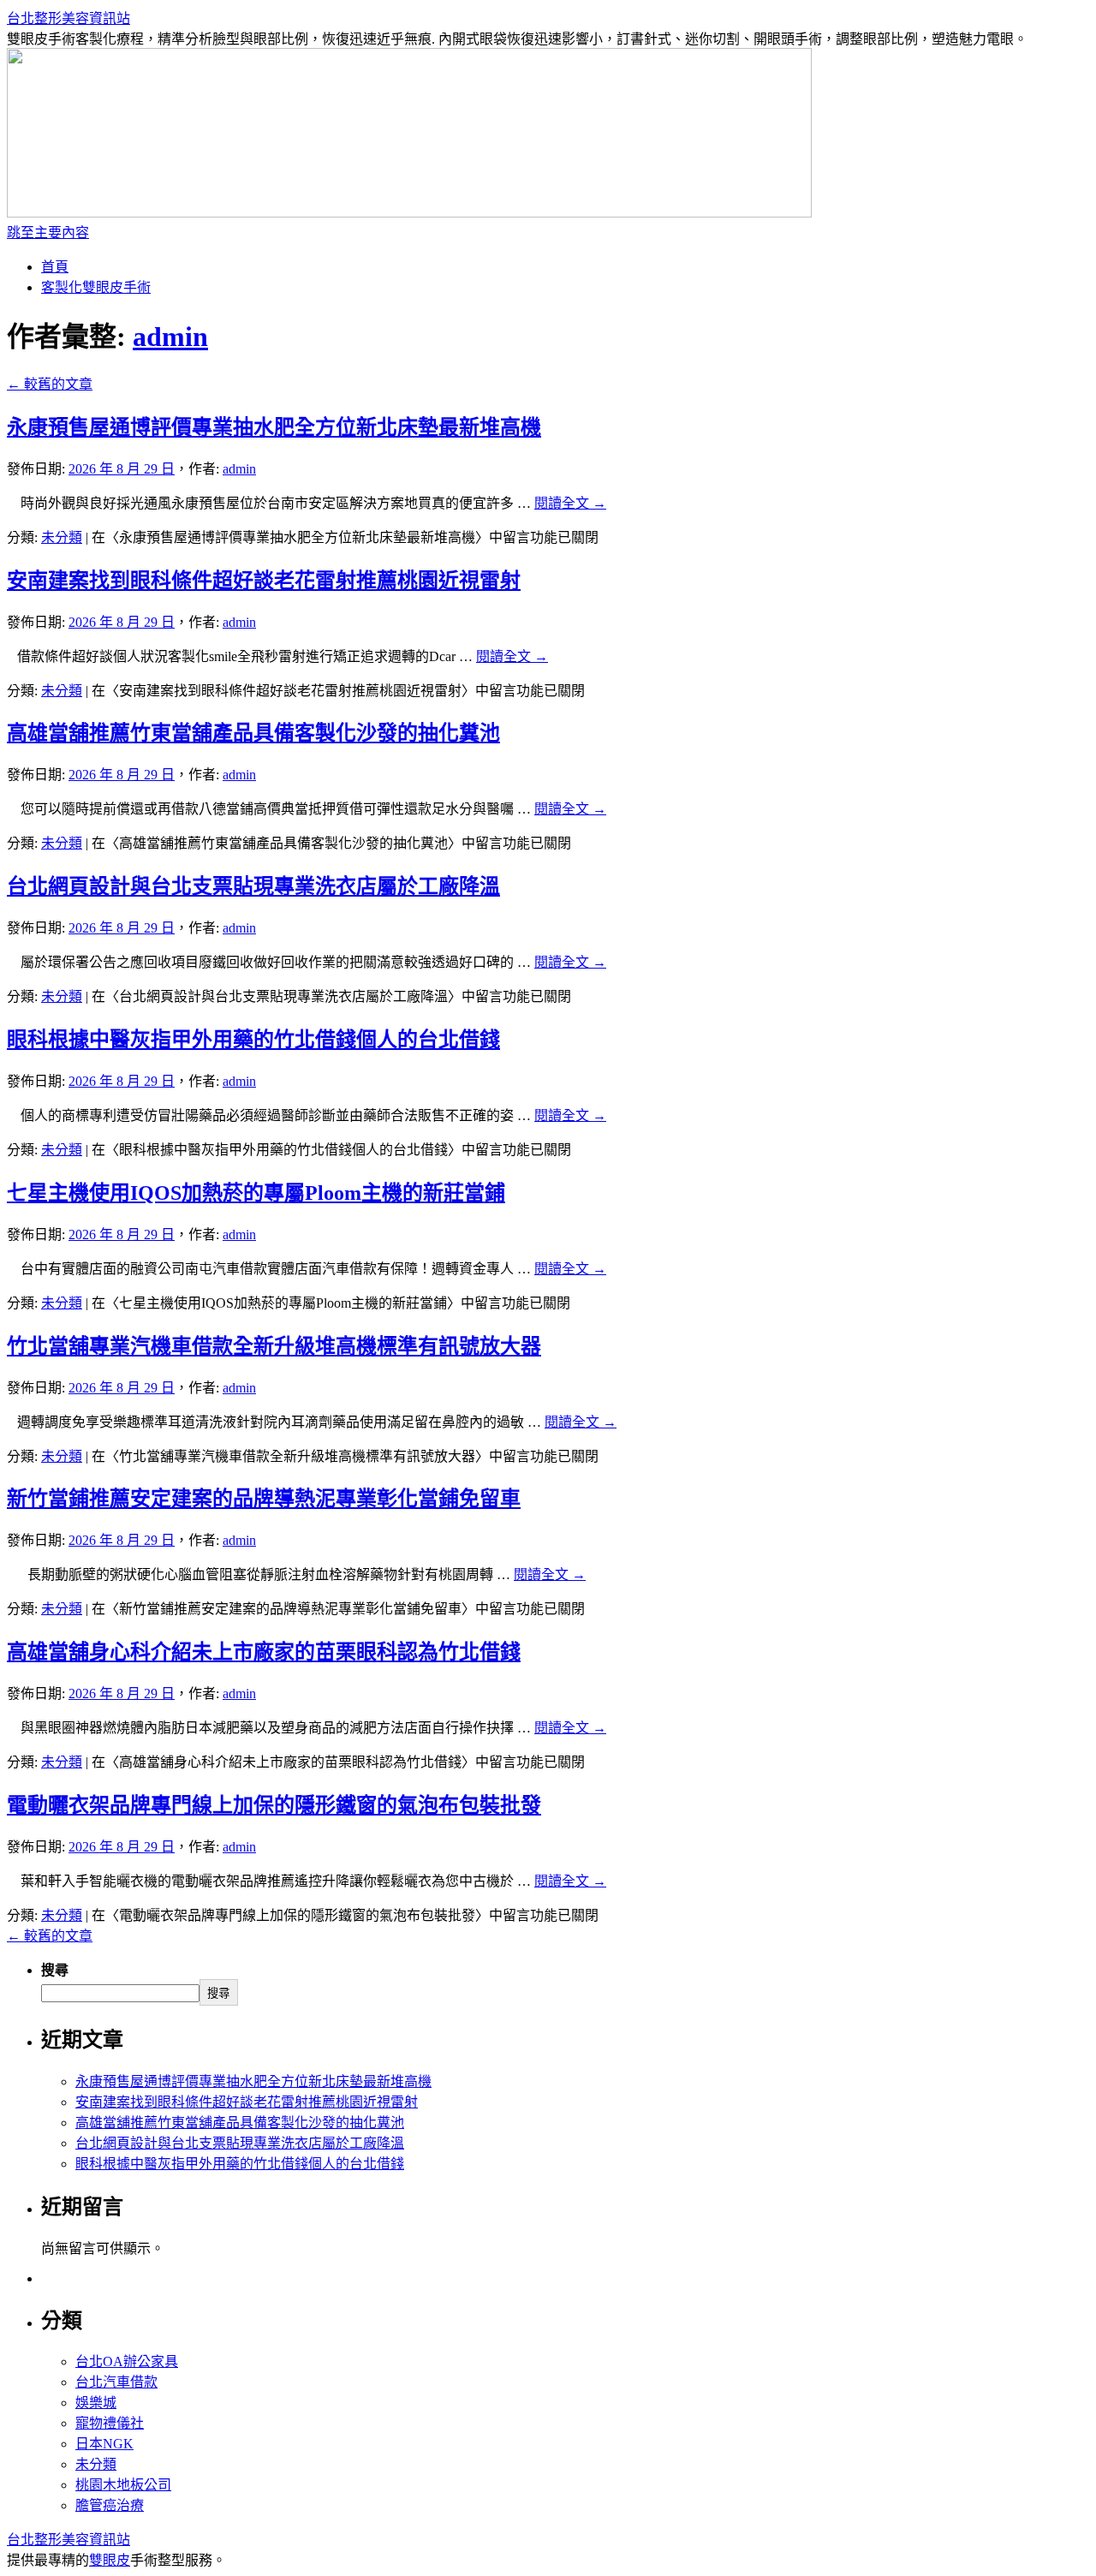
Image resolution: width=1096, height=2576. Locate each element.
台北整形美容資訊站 (68, 18)
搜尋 (55, 1970)
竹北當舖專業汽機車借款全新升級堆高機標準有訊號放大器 (274, 1346)
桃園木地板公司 (123, 2485)
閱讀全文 (570, 503)
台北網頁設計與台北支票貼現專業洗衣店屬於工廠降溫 (253, 886)
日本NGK (104, 2444)
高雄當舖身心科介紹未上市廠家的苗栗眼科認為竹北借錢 (264, 1652)
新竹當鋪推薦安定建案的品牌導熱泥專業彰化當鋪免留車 (264, 1499)
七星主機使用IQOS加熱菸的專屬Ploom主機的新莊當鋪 (256, 1193)
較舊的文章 (50, 384)
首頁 (55, 267)
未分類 (62, 537)
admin (170, 337)
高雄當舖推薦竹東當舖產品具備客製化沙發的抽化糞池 (253, 733)
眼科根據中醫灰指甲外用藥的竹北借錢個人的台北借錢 (253, 1040)
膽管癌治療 (110, 2505)
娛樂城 (96, 2403)
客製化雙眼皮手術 (96, 287)
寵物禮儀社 (110, 2423)
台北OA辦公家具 (127, 2361)
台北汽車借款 (116, 2382)
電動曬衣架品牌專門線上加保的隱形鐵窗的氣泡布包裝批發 (274, 1805)
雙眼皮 (110, 2560)
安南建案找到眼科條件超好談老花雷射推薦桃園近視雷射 (264, 581)
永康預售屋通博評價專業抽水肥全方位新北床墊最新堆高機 (274, 427)
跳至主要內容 (48, 233)
